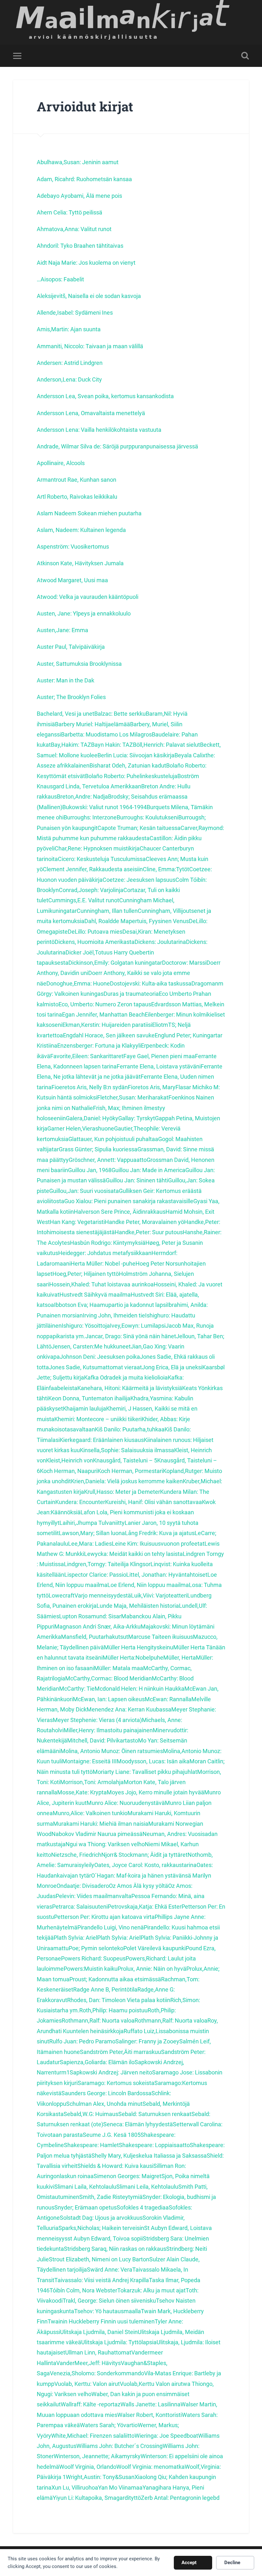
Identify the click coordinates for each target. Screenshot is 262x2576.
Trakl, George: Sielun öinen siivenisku (109, 2301)
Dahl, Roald (99, 921)
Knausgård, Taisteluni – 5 (125, 1460)
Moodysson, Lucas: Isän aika (153, 1761)
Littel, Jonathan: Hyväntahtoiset (167, 1575)
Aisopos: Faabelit (62, 279)
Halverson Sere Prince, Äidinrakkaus (120, 1212)
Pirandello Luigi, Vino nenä (111, 1927)
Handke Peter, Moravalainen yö (144, 1222)
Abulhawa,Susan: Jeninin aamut (78, 162)
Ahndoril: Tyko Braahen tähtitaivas (80, 246)
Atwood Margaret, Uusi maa (72, 580)
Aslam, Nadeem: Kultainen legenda (81, 530)
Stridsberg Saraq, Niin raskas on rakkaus (115, 2249)
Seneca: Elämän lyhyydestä (138, 2124)
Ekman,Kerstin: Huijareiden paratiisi (107, 1025)
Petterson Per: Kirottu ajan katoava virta (104, 1917)
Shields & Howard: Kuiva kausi (115, 2166)
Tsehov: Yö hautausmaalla (108, 2311)
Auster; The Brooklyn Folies (71, 697)
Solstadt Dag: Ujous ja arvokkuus (101, 2218)
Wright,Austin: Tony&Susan (100, 2477)
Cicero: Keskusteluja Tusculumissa (102, 859)
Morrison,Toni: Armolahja (92, 1782)
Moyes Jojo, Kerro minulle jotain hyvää (155, 1792)
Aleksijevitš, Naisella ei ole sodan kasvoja (89, 296)
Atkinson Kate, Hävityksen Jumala (80, 563)
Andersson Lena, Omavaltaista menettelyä (91, 413)
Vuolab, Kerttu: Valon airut (87, 2384)
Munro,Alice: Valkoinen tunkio (90, 1813)
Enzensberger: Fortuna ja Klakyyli (99, 1046)
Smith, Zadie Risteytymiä (111, 2197)
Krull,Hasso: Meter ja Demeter (122, 1492)
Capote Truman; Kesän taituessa (139, 828)
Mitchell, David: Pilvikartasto (103, 1740)
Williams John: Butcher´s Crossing (119, 2446)
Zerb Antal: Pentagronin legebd (180, 2498)
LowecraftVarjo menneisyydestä (90, 1595)
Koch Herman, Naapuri (69, 1471)
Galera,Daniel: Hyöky (92, 1118)
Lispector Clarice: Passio (95, 1575)
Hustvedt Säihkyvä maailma (95, 1295)
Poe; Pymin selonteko (96, 1948)
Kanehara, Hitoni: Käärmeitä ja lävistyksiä (130, 1388)
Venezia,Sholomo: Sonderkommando (97, 2373)
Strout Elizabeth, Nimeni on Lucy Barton (99, 2259)
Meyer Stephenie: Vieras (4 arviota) (97, 1720)
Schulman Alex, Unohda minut (104, 2104)
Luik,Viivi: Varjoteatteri (159, 1595)
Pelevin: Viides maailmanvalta (93, 1896)
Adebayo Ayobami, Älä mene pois (79, 196)
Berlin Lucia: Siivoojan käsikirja (136, 755)
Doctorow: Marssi (184, 963)
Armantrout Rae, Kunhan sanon (77, 480)
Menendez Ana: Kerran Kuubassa (129, 1709)
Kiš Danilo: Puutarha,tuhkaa (130, 1429)
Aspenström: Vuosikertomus (73, 547)
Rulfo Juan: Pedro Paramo (82, 2041)
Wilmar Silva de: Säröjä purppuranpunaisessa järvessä (130, 446)
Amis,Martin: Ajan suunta (69, 329)
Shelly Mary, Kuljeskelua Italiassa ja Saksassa (149, 2156)
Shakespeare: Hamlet (91, 2145)
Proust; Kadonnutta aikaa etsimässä (115, 1979)
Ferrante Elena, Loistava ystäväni (159, 1066)
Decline (232, 2563)
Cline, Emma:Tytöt (166, 869)
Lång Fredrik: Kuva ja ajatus (160, 1533)
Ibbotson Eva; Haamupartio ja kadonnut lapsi (111, 1305)
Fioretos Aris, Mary (152, 1087)
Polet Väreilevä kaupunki (154, 1948)
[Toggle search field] (245, 56)
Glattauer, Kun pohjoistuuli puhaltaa (113, 1139)
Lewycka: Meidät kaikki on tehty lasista (133, 1554)
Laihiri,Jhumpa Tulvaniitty (92, 1523)
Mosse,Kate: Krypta (82, 1792)
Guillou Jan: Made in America (148, 1170)
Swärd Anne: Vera (110, 2270)
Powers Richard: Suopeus (93, 1958)
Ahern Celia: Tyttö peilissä (69, 212)
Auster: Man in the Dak (65, 680)
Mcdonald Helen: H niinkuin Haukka (139, 1689)
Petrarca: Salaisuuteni (80, 1907)
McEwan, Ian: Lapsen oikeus (109, 1699)
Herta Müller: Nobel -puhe (103, 1264)
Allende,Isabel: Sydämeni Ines (75, 313)
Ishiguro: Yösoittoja (86, 1326)
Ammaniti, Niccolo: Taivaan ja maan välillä (90, 346)
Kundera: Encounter (80, 1502)
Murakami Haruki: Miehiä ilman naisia (101, 1824)
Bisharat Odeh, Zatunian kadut (128, 765)
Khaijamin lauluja (85, 1409)
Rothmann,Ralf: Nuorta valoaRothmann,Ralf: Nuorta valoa (135, 2021)
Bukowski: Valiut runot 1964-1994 (104, 807)
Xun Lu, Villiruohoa (75, 2487)
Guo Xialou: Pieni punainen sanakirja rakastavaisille (129, 1201)
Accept (189, 2563)
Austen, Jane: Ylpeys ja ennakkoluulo (84, 613)
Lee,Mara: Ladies (90, 1544)
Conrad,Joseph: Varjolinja (91, 890)
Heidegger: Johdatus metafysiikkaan (105, 1253)
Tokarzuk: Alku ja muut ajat (151, 2290)
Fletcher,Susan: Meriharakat (133, 1097)
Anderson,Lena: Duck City (69, 379)
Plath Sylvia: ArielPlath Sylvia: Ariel (97, 1938)
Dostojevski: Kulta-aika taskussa (151, 983)
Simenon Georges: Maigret (127, 2176)
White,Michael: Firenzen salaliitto (93, 2436)
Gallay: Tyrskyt (137, 1118)
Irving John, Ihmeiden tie (114, 1315)
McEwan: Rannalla (168, 1699)
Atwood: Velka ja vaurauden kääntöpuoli (88, 597)
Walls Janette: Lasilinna (150, 2404)
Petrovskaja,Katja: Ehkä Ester (145, 1907)
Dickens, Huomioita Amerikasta (95, 942)
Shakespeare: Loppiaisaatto (154, 2145)
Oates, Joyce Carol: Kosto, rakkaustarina (145, 1865)
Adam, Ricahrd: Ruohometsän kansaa (84, 179)
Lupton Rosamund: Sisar (90, 1616)
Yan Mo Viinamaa (120, 2487)
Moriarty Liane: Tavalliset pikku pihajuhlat (145, 1772)
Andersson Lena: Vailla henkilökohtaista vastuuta (99, 430)
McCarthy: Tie (77, 1689)
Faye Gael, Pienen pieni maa (159, 1056)
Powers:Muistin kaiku (91, 1969)
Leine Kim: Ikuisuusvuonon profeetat (158, 1544)
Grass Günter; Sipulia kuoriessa (98, 1149)
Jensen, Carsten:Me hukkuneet (91, 1346)
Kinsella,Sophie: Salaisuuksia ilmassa (127, 1450)
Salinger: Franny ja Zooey (147, 2041)
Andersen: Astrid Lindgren (70, 363)
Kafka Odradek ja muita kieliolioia (126, 1377)
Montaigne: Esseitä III (89, 1761)
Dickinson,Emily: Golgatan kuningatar (115, 963)
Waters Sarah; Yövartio (109, 2425)
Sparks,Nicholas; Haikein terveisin (101, 2228)
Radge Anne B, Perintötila (105, 1989)
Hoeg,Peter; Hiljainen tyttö (86, 1274)
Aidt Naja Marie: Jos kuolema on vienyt (86, 263)
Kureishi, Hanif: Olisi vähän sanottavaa (154, 1502)
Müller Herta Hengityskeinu (139, 1647)
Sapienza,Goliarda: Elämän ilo (97, 2062)
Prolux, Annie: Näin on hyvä (152, 1969)
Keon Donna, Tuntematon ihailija (89, 1398)
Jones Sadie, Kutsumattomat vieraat (95, 1367)
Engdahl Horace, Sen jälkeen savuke (109, 1035)
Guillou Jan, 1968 (90, 1170)
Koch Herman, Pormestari (130, 1471)
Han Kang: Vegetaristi (77, 1222)
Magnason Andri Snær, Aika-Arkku (97, 1626)
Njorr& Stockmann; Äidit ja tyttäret (144, 1855)
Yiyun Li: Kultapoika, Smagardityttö (97, 2498)
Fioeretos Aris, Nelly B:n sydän (90, 1087)
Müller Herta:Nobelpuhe (133, 1658)
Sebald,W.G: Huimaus (91, 2114)
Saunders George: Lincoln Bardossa (106, 2093)
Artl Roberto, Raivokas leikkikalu (77, 497)
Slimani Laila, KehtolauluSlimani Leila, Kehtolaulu (116, 2187)
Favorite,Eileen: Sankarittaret (87, 1056)
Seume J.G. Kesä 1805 (112, 2135)
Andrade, (49, 446)
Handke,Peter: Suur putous (149, 1232)
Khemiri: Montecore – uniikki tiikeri (98, 1419)
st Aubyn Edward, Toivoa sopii (105, 2238)
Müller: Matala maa (119, 1668)
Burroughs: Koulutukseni (147, 817)
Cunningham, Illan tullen (107, 911)
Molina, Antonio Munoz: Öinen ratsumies (112, 1751)
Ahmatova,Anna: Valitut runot (74, 229)
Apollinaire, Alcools (61, 463)
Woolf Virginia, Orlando (88, 2467)
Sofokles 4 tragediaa (143, 2207)
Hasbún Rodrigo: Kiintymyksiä (108, 1243)
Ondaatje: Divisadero (83, 1886)
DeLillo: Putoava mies (95, 932)
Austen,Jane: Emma (62, 630)
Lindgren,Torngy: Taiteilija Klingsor (107, 1564)
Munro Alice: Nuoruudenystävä (126, 1803)
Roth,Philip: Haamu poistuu (113, 2010)
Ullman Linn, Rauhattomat (98, 2352)
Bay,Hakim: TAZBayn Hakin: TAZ (92, 745)
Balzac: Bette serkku (120, 714)
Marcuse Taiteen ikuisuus (161, 1637)
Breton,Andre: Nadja (82, 797)
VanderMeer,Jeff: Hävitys (89, 2363)
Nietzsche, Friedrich (76, 1855)
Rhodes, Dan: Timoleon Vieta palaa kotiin (119, 2000)
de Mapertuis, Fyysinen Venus (151, 921)
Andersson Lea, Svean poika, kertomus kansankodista (105, 396)
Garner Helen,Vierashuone (81, 1128)
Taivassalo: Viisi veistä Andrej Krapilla (102, 2280)
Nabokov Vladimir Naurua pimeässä (97, 1834)
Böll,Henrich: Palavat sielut (166, 745)
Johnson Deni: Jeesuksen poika (100, 1357)
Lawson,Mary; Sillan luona (92, 1533)
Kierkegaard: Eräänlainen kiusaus (102, 1440)
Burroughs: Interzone (90, 817)
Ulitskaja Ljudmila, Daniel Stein (99, 2332)
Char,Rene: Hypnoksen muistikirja (97, 848)
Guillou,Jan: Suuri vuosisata (84, 1191)
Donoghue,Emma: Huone (78, 983)
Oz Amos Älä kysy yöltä (139, 1886)
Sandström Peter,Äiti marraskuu (120, 2052)
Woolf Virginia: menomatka (150, 2467)
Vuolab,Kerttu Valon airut (151, 2384)
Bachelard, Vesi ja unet (65, 714)
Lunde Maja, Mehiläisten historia (138, 1606)
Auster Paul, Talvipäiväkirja (71, 647)
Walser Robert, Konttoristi (150, 2415)
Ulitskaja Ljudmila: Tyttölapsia (119, 2342)
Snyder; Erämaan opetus (85, 2207)
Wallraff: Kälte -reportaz (91, 2404)
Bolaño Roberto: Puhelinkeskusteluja (131, 776)
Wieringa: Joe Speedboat (166, 2436)
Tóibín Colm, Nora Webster (83, 2290)
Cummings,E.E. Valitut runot (84, 900)
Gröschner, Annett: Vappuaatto (108, 1160)
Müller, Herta (180, 1658)
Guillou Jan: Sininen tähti (137, 1180)
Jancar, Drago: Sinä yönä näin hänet (131, 1336)
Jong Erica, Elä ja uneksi (172, 1367)
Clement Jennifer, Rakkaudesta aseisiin (93, 869)
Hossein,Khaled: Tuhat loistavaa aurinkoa (101, 1284)
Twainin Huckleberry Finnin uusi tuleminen (101, 2321)
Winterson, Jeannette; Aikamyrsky (97, 2456)
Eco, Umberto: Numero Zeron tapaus (105, 1004)
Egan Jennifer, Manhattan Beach (103, 1014)
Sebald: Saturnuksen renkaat (155, 2114)
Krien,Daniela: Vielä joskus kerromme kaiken (127, 1481)
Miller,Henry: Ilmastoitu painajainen (108, 1730)
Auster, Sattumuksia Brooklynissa (79, 664)
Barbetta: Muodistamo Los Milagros (106, 734)
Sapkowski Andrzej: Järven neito (111, 2072)
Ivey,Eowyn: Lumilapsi (138, 1326)
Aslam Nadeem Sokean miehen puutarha (89, 513)
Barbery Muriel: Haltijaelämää (92, 724)
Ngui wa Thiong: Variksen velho (105, 1844)
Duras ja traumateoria (131, 994)
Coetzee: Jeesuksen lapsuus (139, 880)
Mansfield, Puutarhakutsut (95, 1637)
